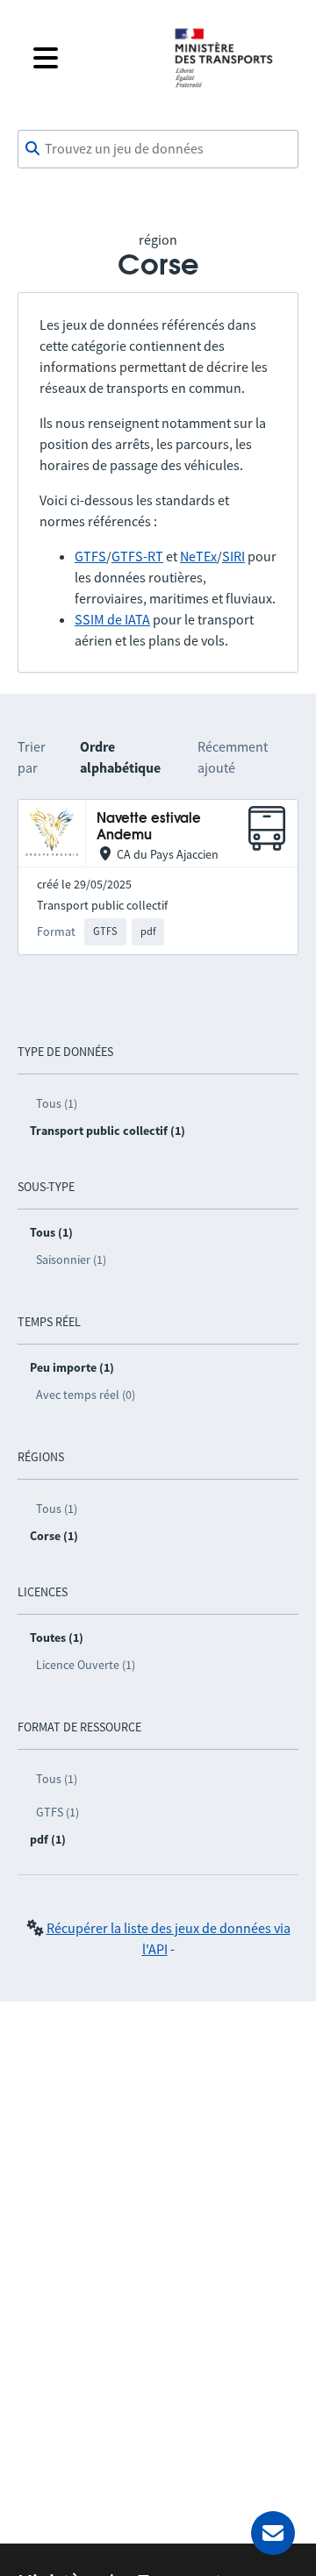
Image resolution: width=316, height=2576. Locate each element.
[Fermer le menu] (90, 58)
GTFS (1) (57, 1812)
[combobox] (158, 149)
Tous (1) (57, 1103)
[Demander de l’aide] (273, 2533)
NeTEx (198, 556)
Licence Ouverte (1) (86, 1665)
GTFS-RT (137, 556)
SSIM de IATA (112, 619)
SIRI (233, 556)
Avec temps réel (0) (86, 1395)
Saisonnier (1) (71, 1259)
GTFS (90, 556)
